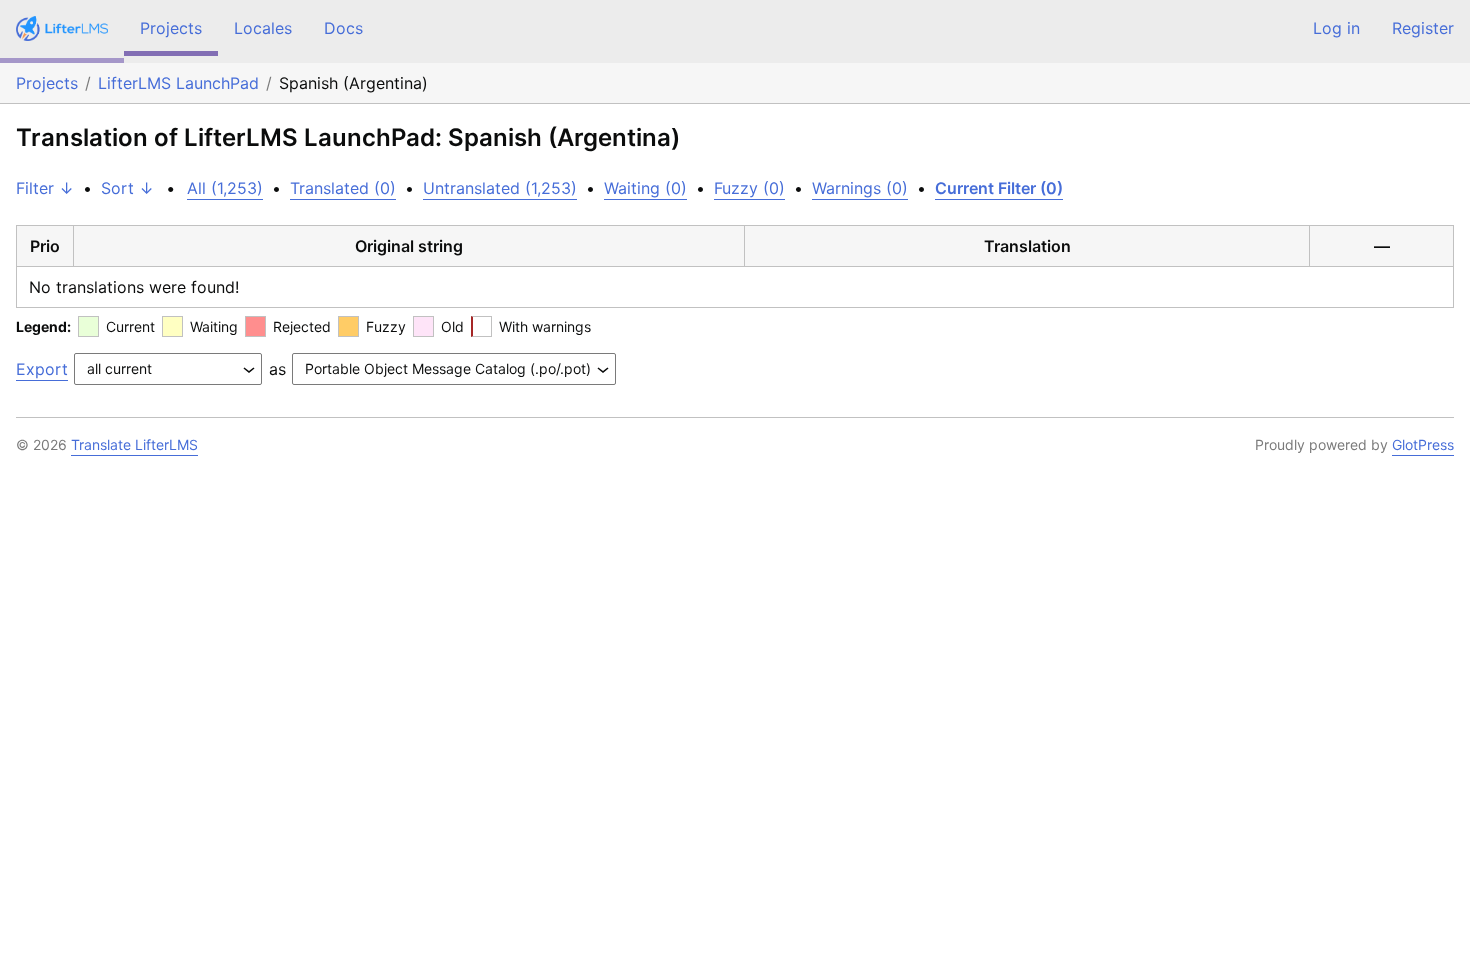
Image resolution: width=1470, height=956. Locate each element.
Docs (343, 28)
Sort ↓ (127, 188)
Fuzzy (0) (749, 188)
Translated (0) (343, 188)
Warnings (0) (860, 188)
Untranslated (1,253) (500, 188)
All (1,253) (225, 188)
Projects (171, 28)
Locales (263, 28)
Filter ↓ (45, 188)
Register (1423, 28)
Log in (1336, 28)
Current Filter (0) (999, 188)
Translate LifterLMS (134, 444)
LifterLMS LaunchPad (178, 83)
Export (42, 369)
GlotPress (1423, 444)
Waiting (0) (645, 188)
